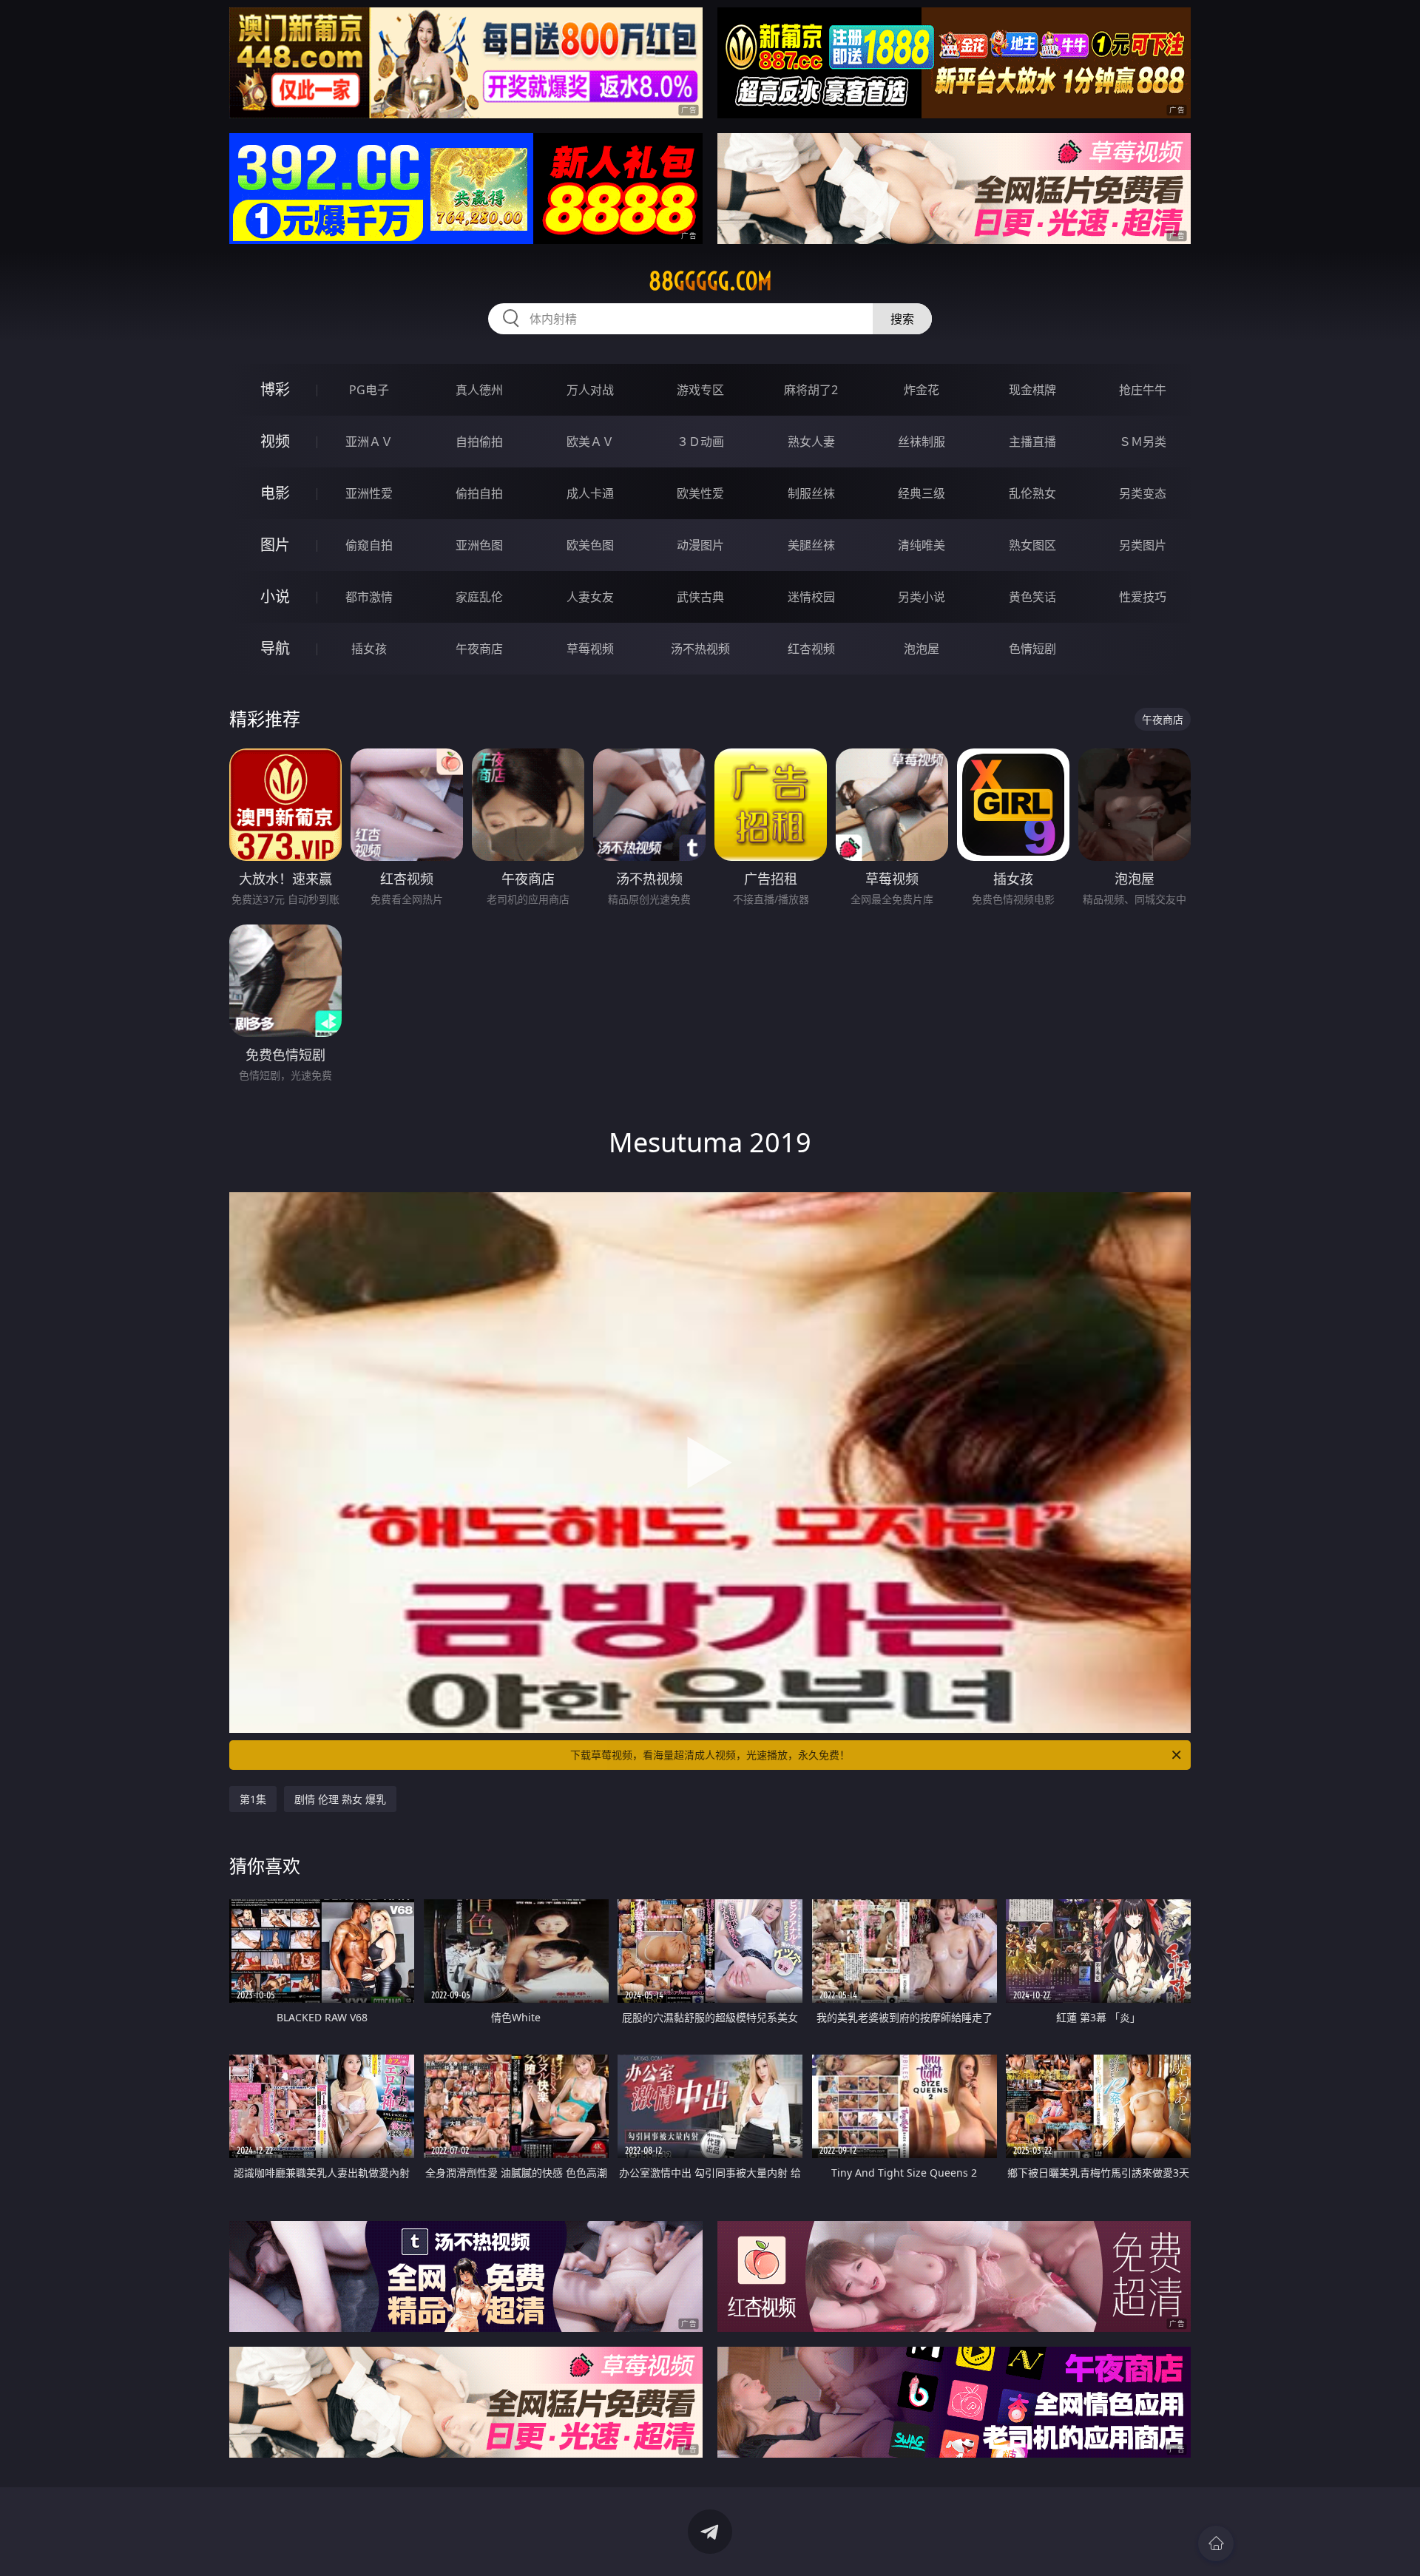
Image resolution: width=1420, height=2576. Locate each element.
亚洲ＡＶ (369, 442)
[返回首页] (1216, 2543)
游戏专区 (700, 390)
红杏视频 (811, 649)
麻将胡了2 (811, 390)
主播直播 (1032, 442)
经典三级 (922, 493)
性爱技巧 (1143, 597)
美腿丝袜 (811, 545)
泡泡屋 (922, 649)
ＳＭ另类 (1143, 442)
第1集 (253, 1799)
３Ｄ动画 (700, 442)
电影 (275, 493)
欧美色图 (590, 545)
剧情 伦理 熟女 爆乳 (340, 1799)
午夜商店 (479, 649)
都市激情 (369, 597)
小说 (275, 596)
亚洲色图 (479, 545)
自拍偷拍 (479, 442)
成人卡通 (590, 493)
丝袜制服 (922, 442)
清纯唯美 (922, 545)
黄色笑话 (1032, 597)
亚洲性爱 (369, 493)
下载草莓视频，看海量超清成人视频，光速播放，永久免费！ (710, 1755)
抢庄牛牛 (1143, 390)
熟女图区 (1032, 545)
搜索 (902, 319)
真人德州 (479, 390)
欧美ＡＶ (590, 442)
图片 (275, 545)
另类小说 (922, 597)
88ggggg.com (710, 281)
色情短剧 (1032, 649)
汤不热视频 (700, 649)
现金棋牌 (1032, 390)
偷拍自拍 (479, 493)
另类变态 (1143, 493)
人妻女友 (590, 597)
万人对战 (590, 390)
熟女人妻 (811, 442)
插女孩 (369, 649)
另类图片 (1143, 545)
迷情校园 (811, 597)
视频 (275, 441)
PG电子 (369, 390)
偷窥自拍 (369, 545)
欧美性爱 (700, 493)
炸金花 (922, 390)
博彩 (275, 389)
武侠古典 (700, 597)
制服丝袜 (811, 493)
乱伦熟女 (1032, 493)
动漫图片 (700, 545)
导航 (275, 648)
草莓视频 (590, 649)
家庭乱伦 (479, 597)
